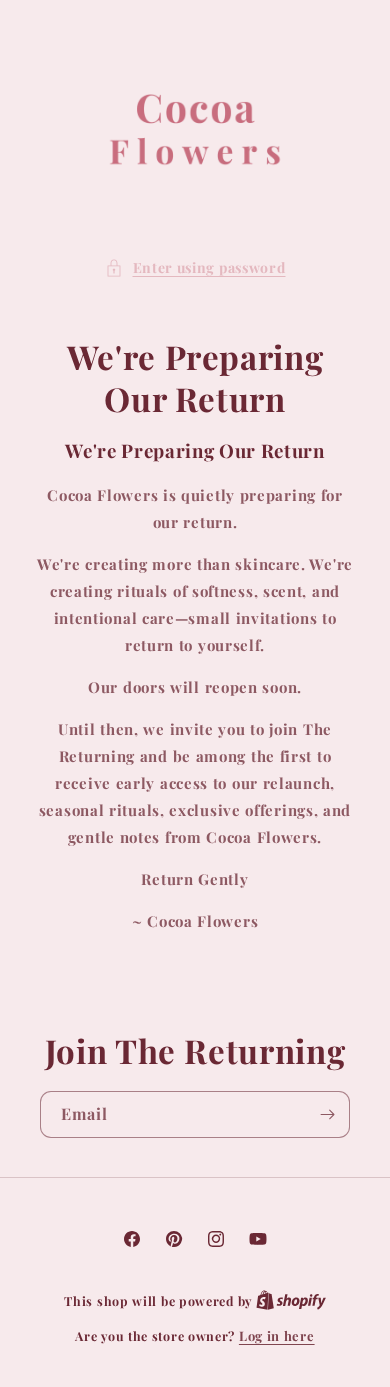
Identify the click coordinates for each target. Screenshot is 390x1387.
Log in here (277, 1335)
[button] (195, 267)
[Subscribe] (327, 1114)
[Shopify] (291, 1300)
